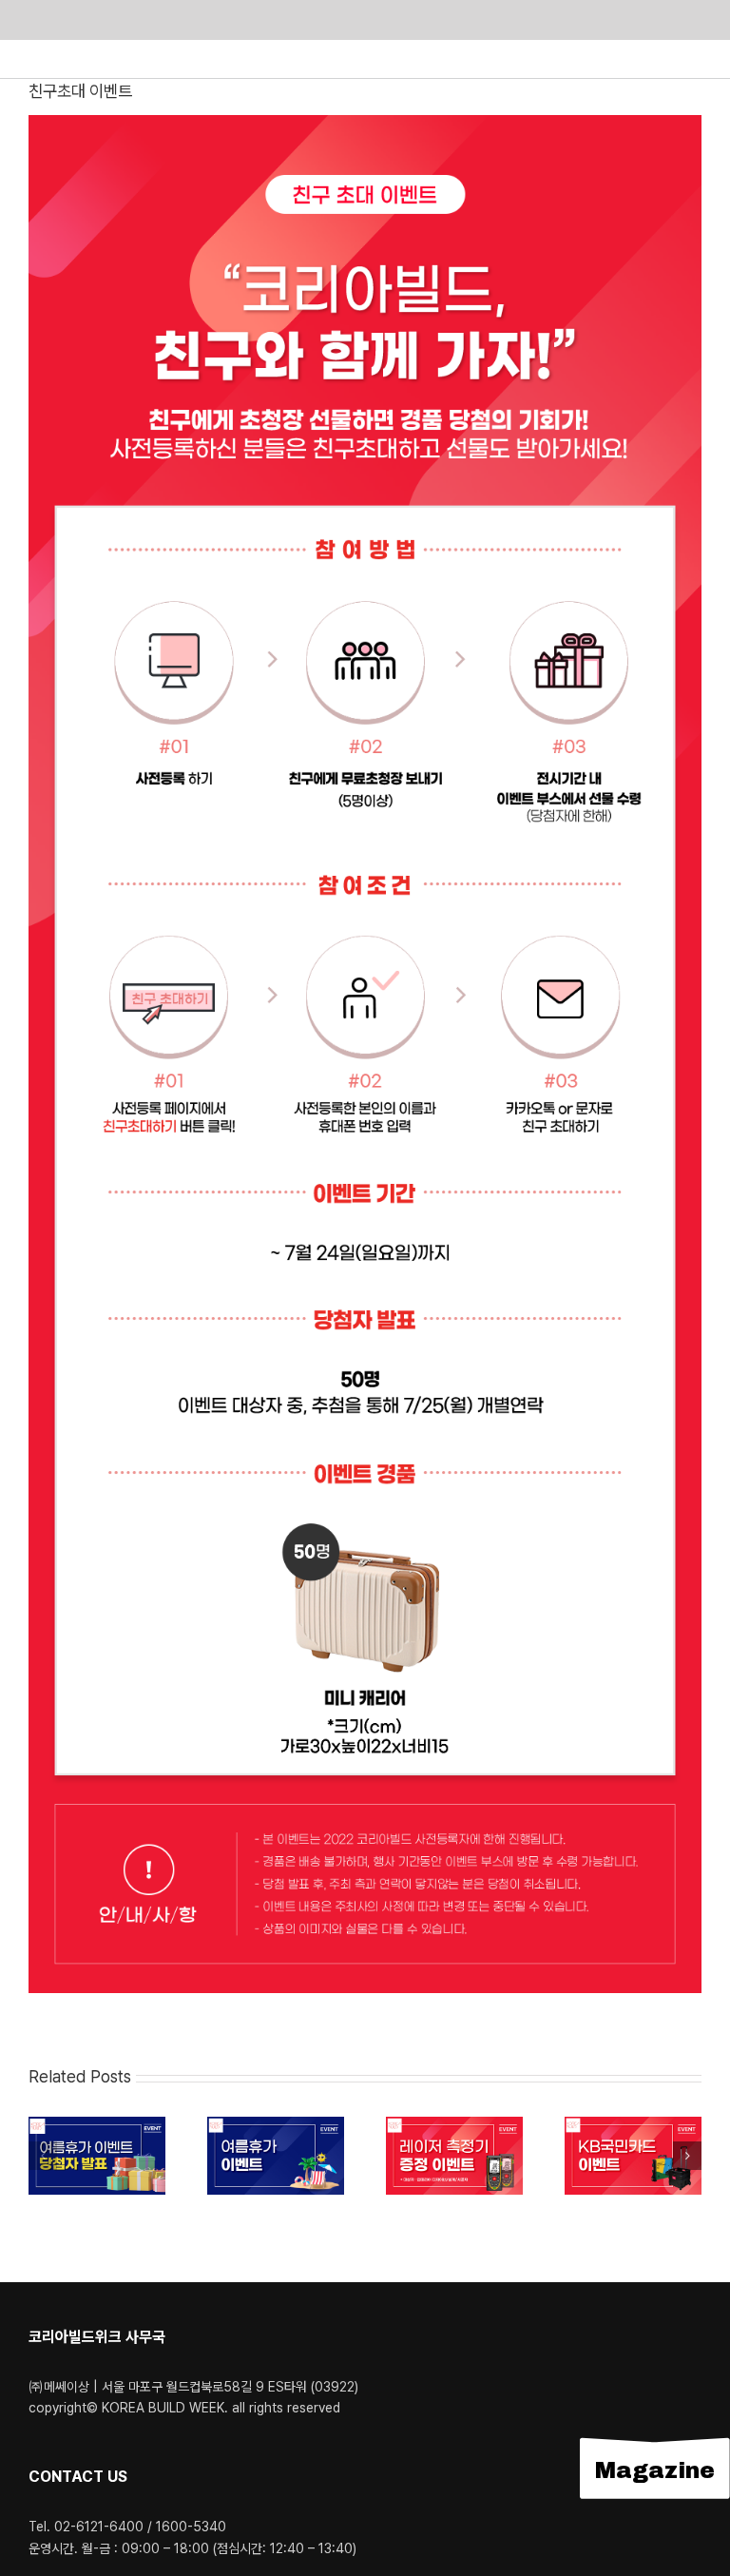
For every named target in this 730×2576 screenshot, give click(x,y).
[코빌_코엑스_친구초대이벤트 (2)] (365, 122)
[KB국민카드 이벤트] (633, 2126)
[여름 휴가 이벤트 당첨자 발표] (97, 2126)
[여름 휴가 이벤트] (276, 2126)
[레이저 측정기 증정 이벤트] (454, 2126)
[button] (43, 2156)
